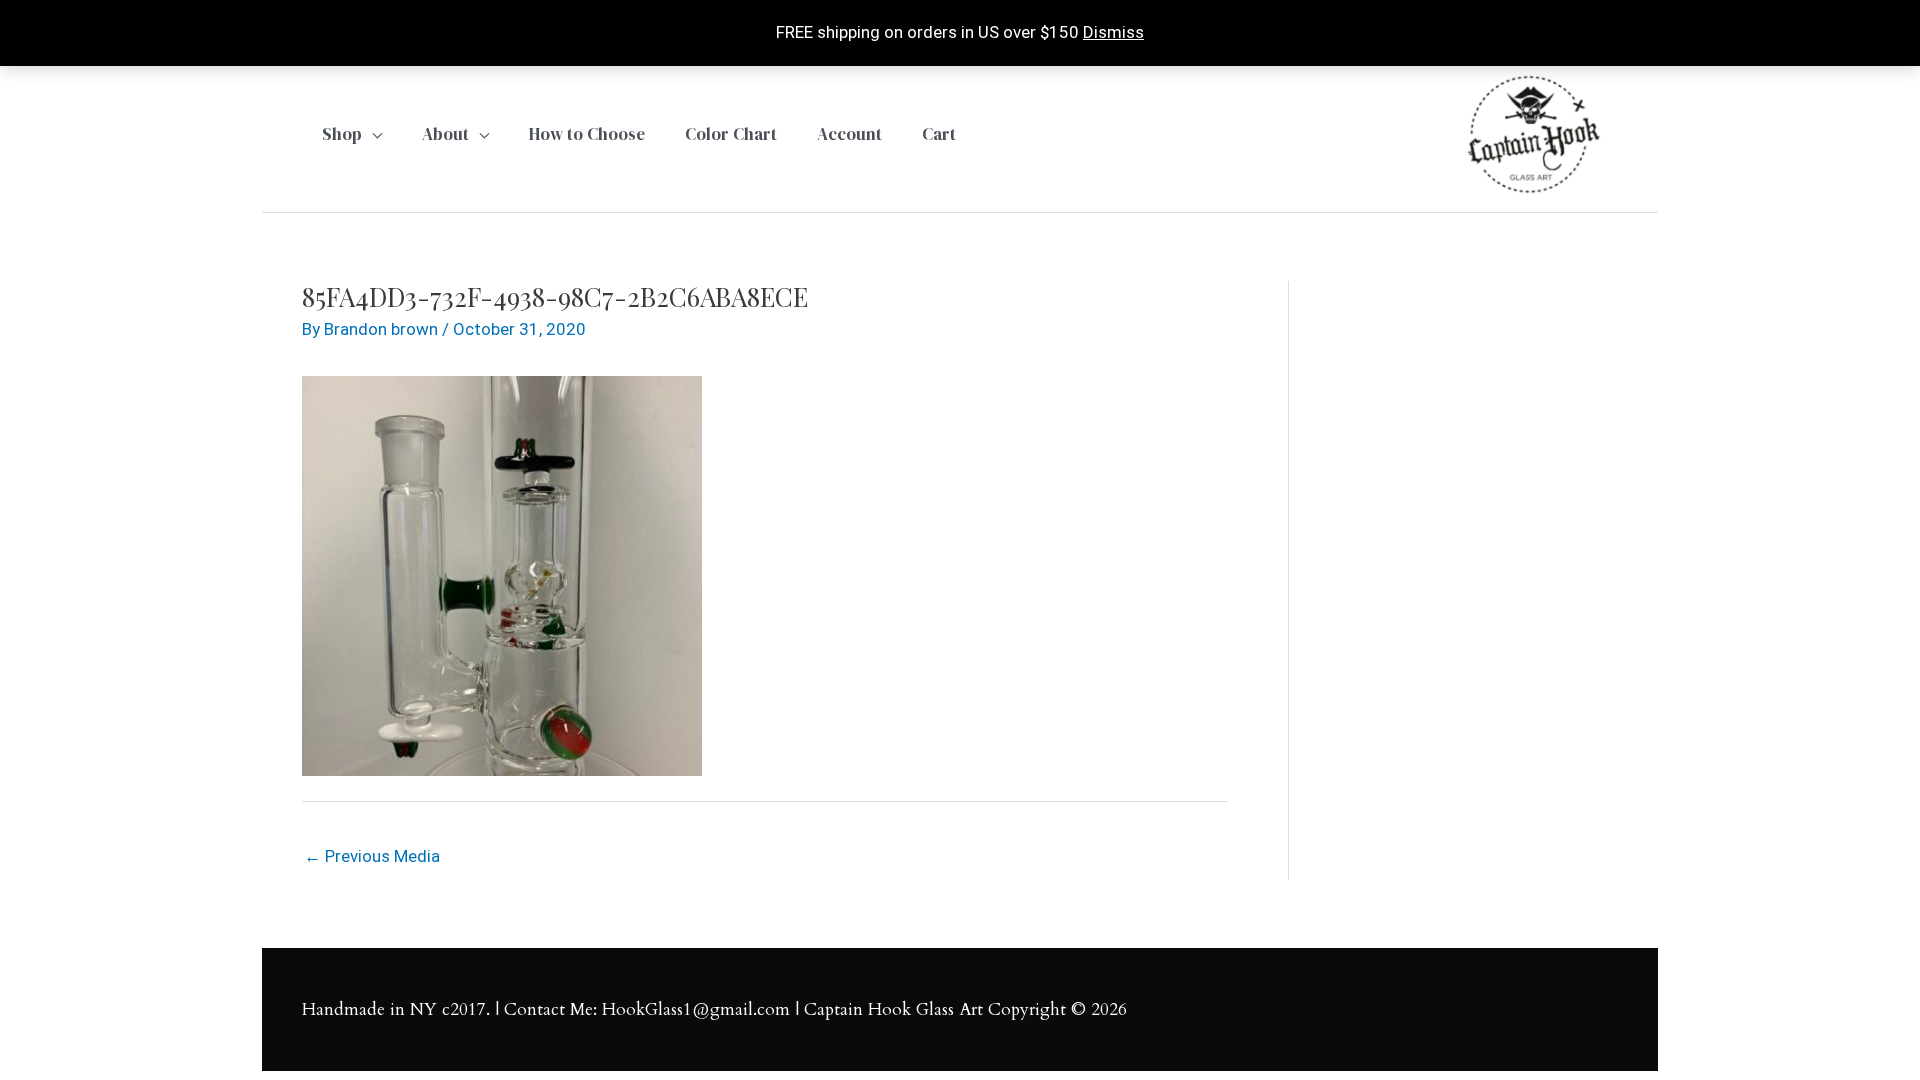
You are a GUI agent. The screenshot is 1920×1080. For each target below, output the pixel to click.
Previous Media (372, 856)
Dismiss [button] (1113, 32)
